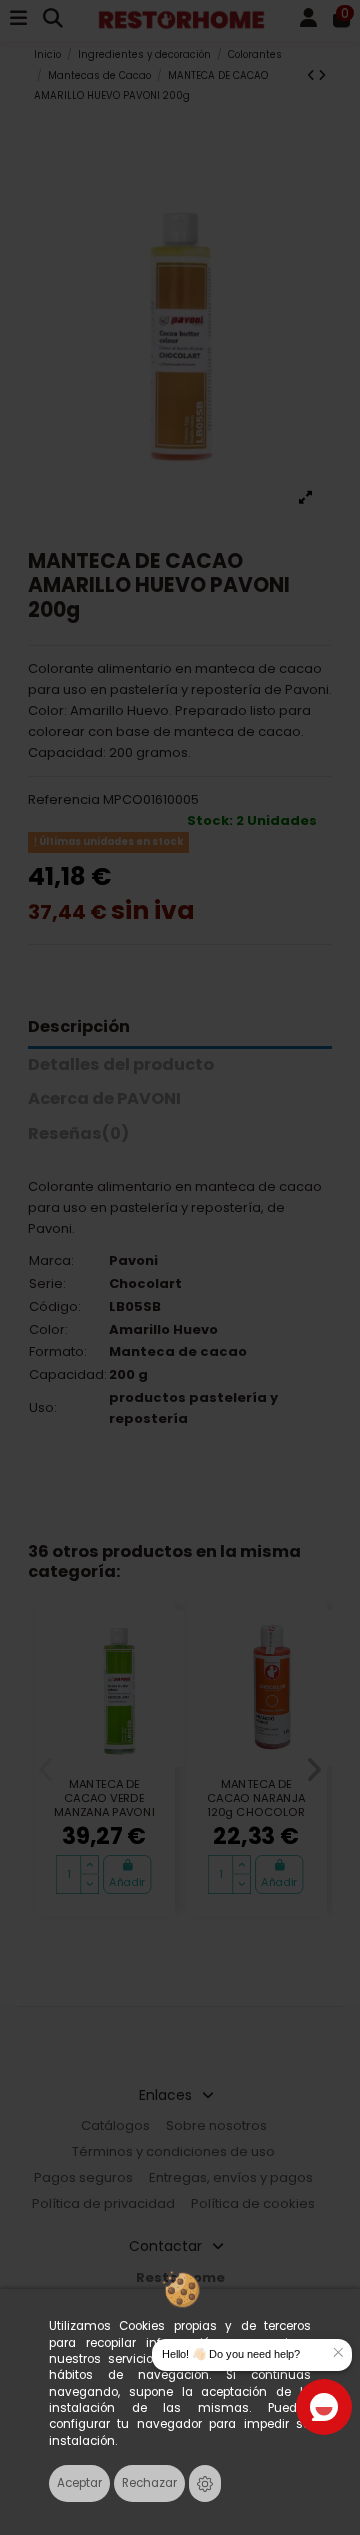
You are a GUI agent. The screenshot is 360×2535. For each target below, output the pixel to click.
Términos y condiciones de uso (173, 2151)
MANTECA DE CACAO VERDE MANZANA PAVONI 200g (104, 1804)
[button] (46, 1770)
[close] (338, 2352)
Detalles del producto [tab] (121, 1065)
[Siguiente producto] (322, 75)
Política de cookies (253, 2203)
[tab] (180, 1138)
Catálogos (115, 2125)
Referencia (64, 799)
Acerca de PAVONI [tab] (104, 1099)
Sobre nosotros (216, 2125)
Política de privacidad (103, 2203)
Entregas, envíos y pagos (231, 2177)
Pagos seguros (83, 2177)
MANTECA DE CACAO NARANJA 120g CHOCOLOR (256, 1797)
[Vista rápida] (152, 1667)
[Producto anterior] (312, 75)
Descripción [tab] (79, 1027)
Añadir (127, 1882)
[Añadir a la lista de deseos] (152, 1636)
